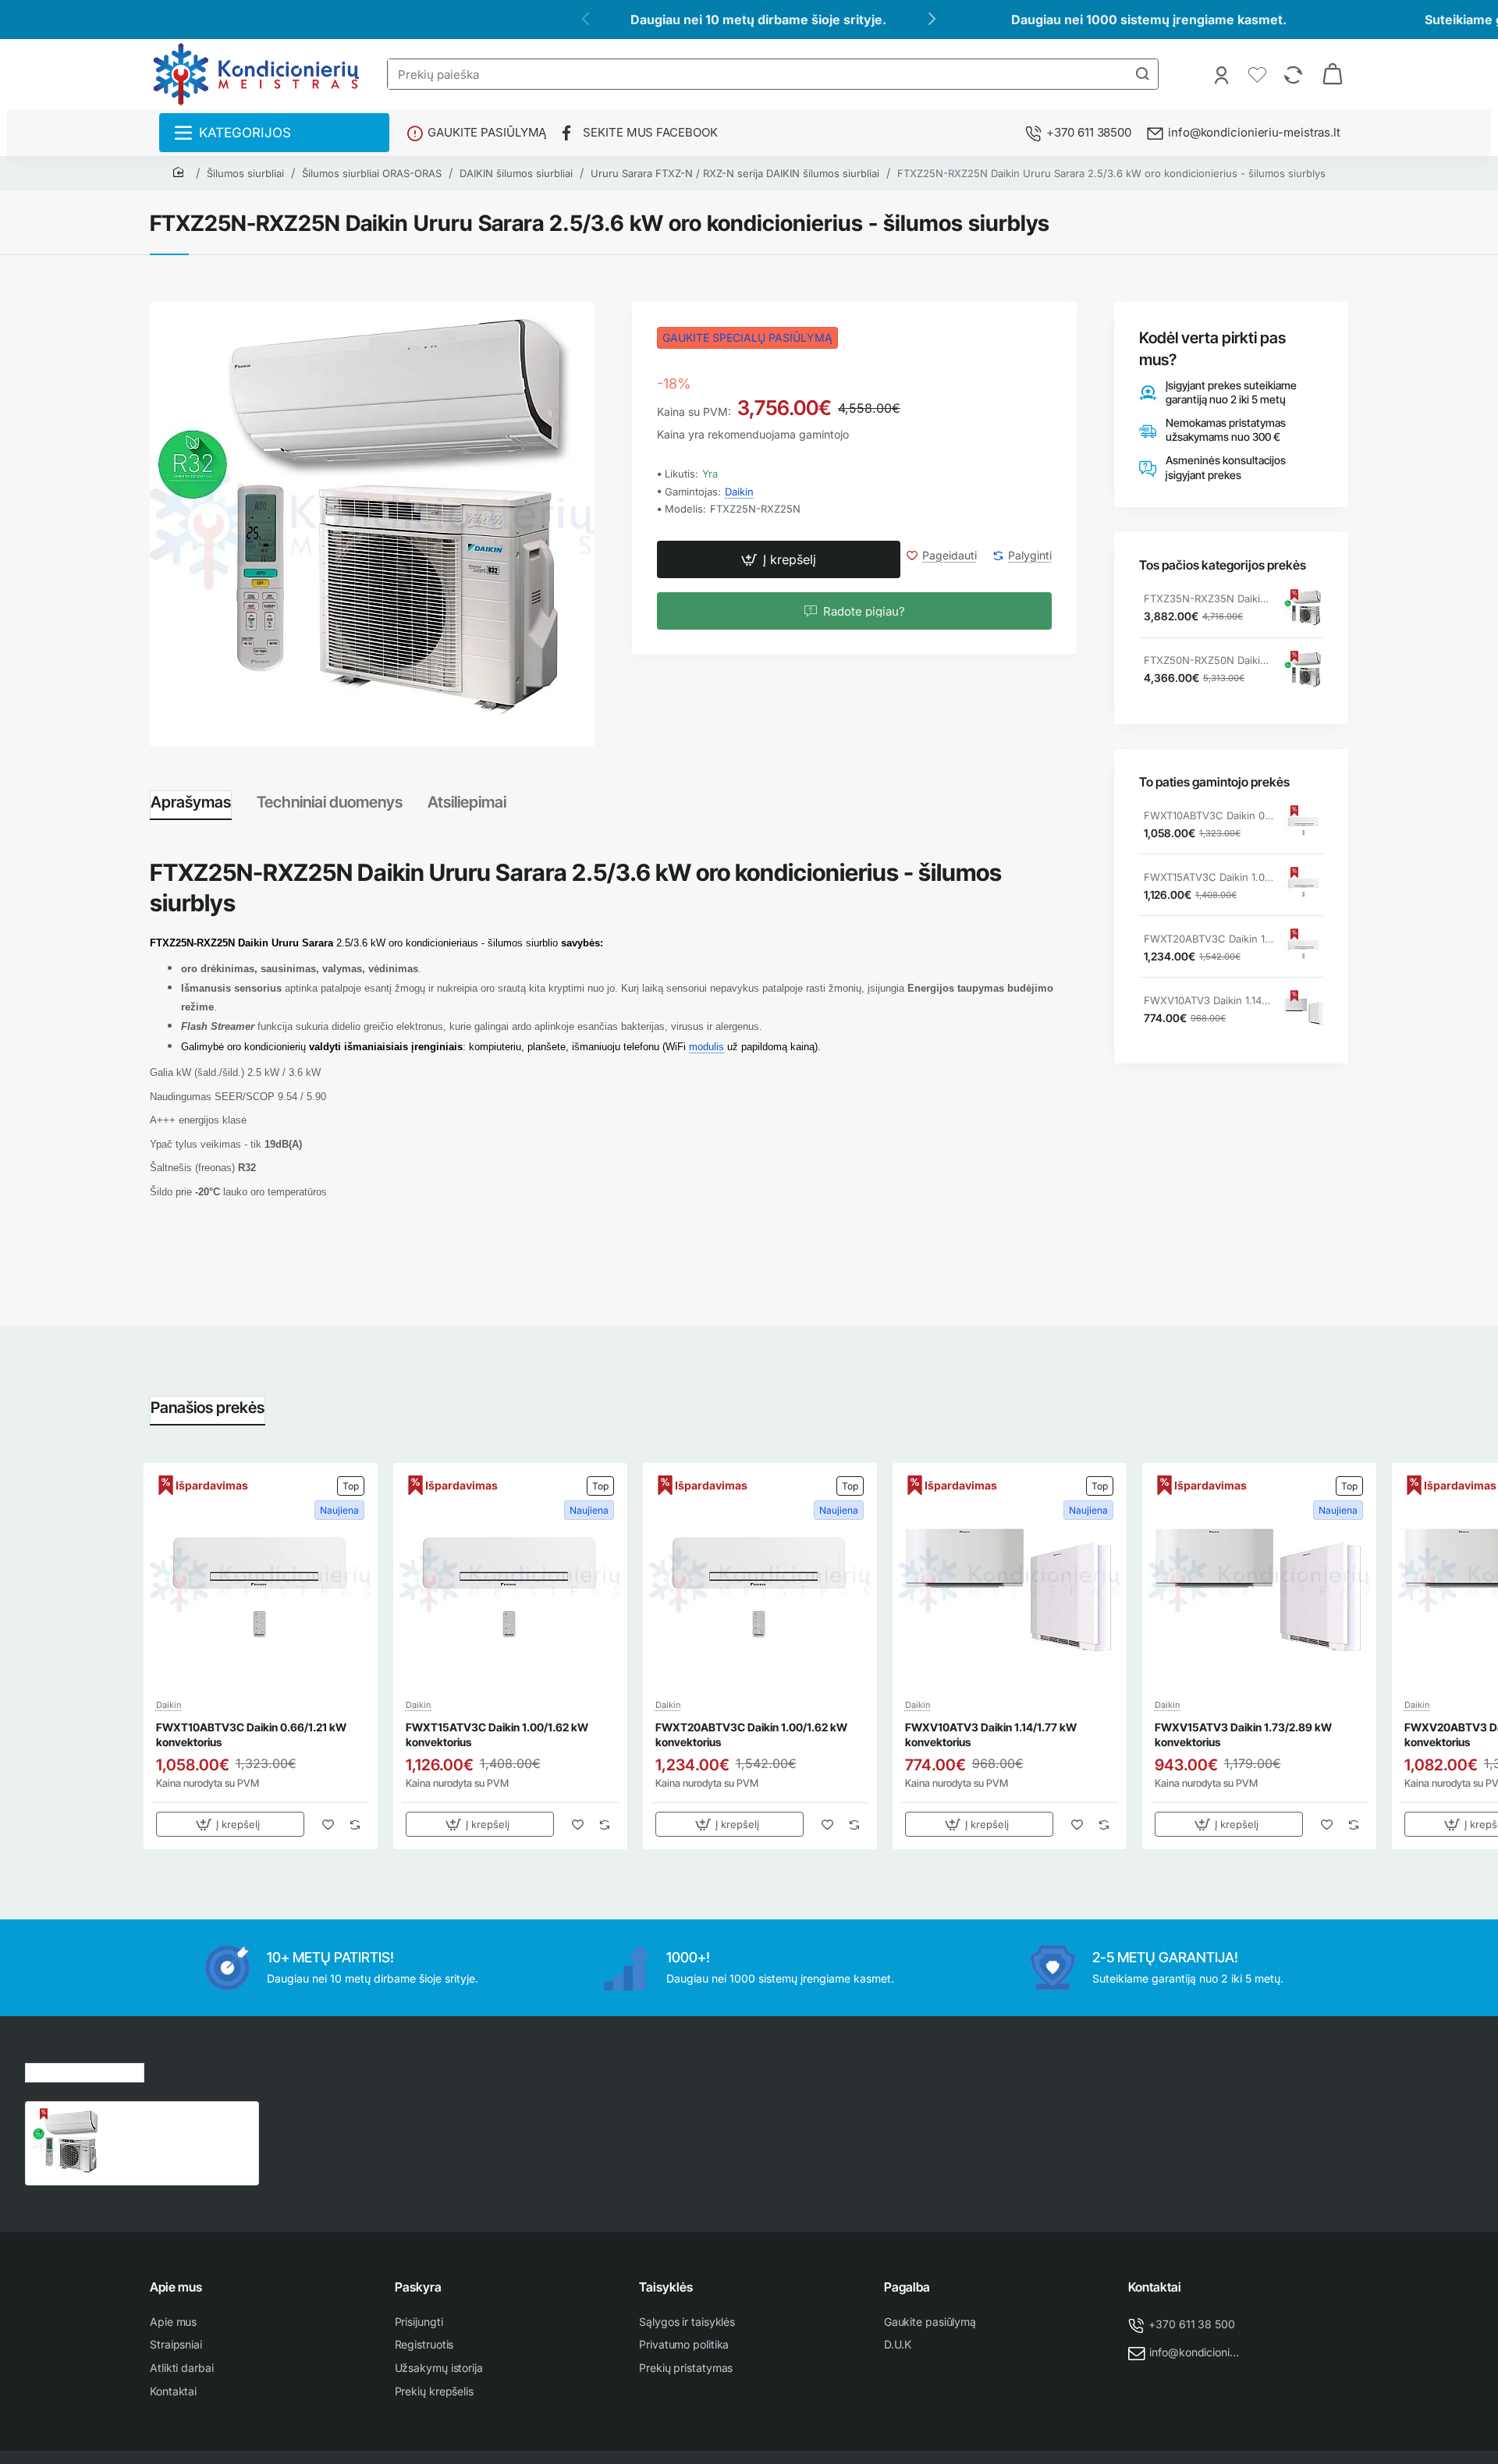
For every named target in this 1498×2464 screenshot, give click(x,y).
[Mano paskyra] (1223, 74)
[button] (779, 560)
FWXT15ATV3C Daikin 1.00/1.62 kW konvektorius (1209, 878)
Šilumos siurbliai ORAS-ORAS (372, 173)
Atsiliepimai (467, 802)
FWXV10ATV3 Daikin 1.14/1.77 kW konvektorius (1209, 1001)
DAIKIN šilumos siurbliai (516, 173)
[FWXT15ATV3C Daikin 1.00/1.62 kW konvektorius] (1304, 887)
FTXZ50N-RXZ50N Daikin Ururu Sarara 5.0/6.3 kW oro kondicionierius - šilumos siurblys (1209, 661)
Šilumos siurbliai (245, 173)
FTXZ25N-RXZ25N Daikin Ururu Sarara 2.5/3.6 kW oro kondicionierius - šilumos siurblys (1111, 173)
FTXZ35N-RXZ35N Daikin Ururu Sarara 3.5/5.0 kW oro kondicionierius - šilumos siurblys (1209, 599)
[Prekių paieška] (1142, 74)
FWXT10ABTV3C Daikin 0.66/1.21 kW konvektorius (1209, 816)
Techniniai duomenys (330, 802)
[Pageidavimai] (1259, 74)
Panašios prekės (208, 1408)
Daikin (739, 492)
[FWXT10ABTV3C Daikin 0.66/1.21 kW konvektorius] (1304, 825)
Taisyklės (666, 2287)
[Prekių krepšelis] (1333, 74)
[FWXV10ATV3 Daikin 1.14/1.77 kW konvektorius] (1304, 1010)
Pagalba (907, 2287)
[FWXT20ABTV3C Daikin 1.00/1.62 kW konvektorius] (1304, 949)
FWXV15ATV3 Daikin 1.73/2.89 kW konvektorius (1243, 1734)
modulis (706, 1047)
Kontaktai (1155, 2287)
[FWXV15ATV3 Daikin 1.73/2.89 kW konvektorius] (1259, 1580)
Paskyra (418, 2287)
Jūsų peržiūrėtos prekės (85, 2070)
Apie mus (176, 2287)
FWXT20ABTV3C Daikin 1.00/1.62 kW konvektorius (1209, 939)
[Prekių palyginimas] (1295, 74)
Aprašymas (191, 802)
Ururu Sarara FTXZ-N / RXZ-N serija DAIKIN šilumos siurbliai (735, 173)
